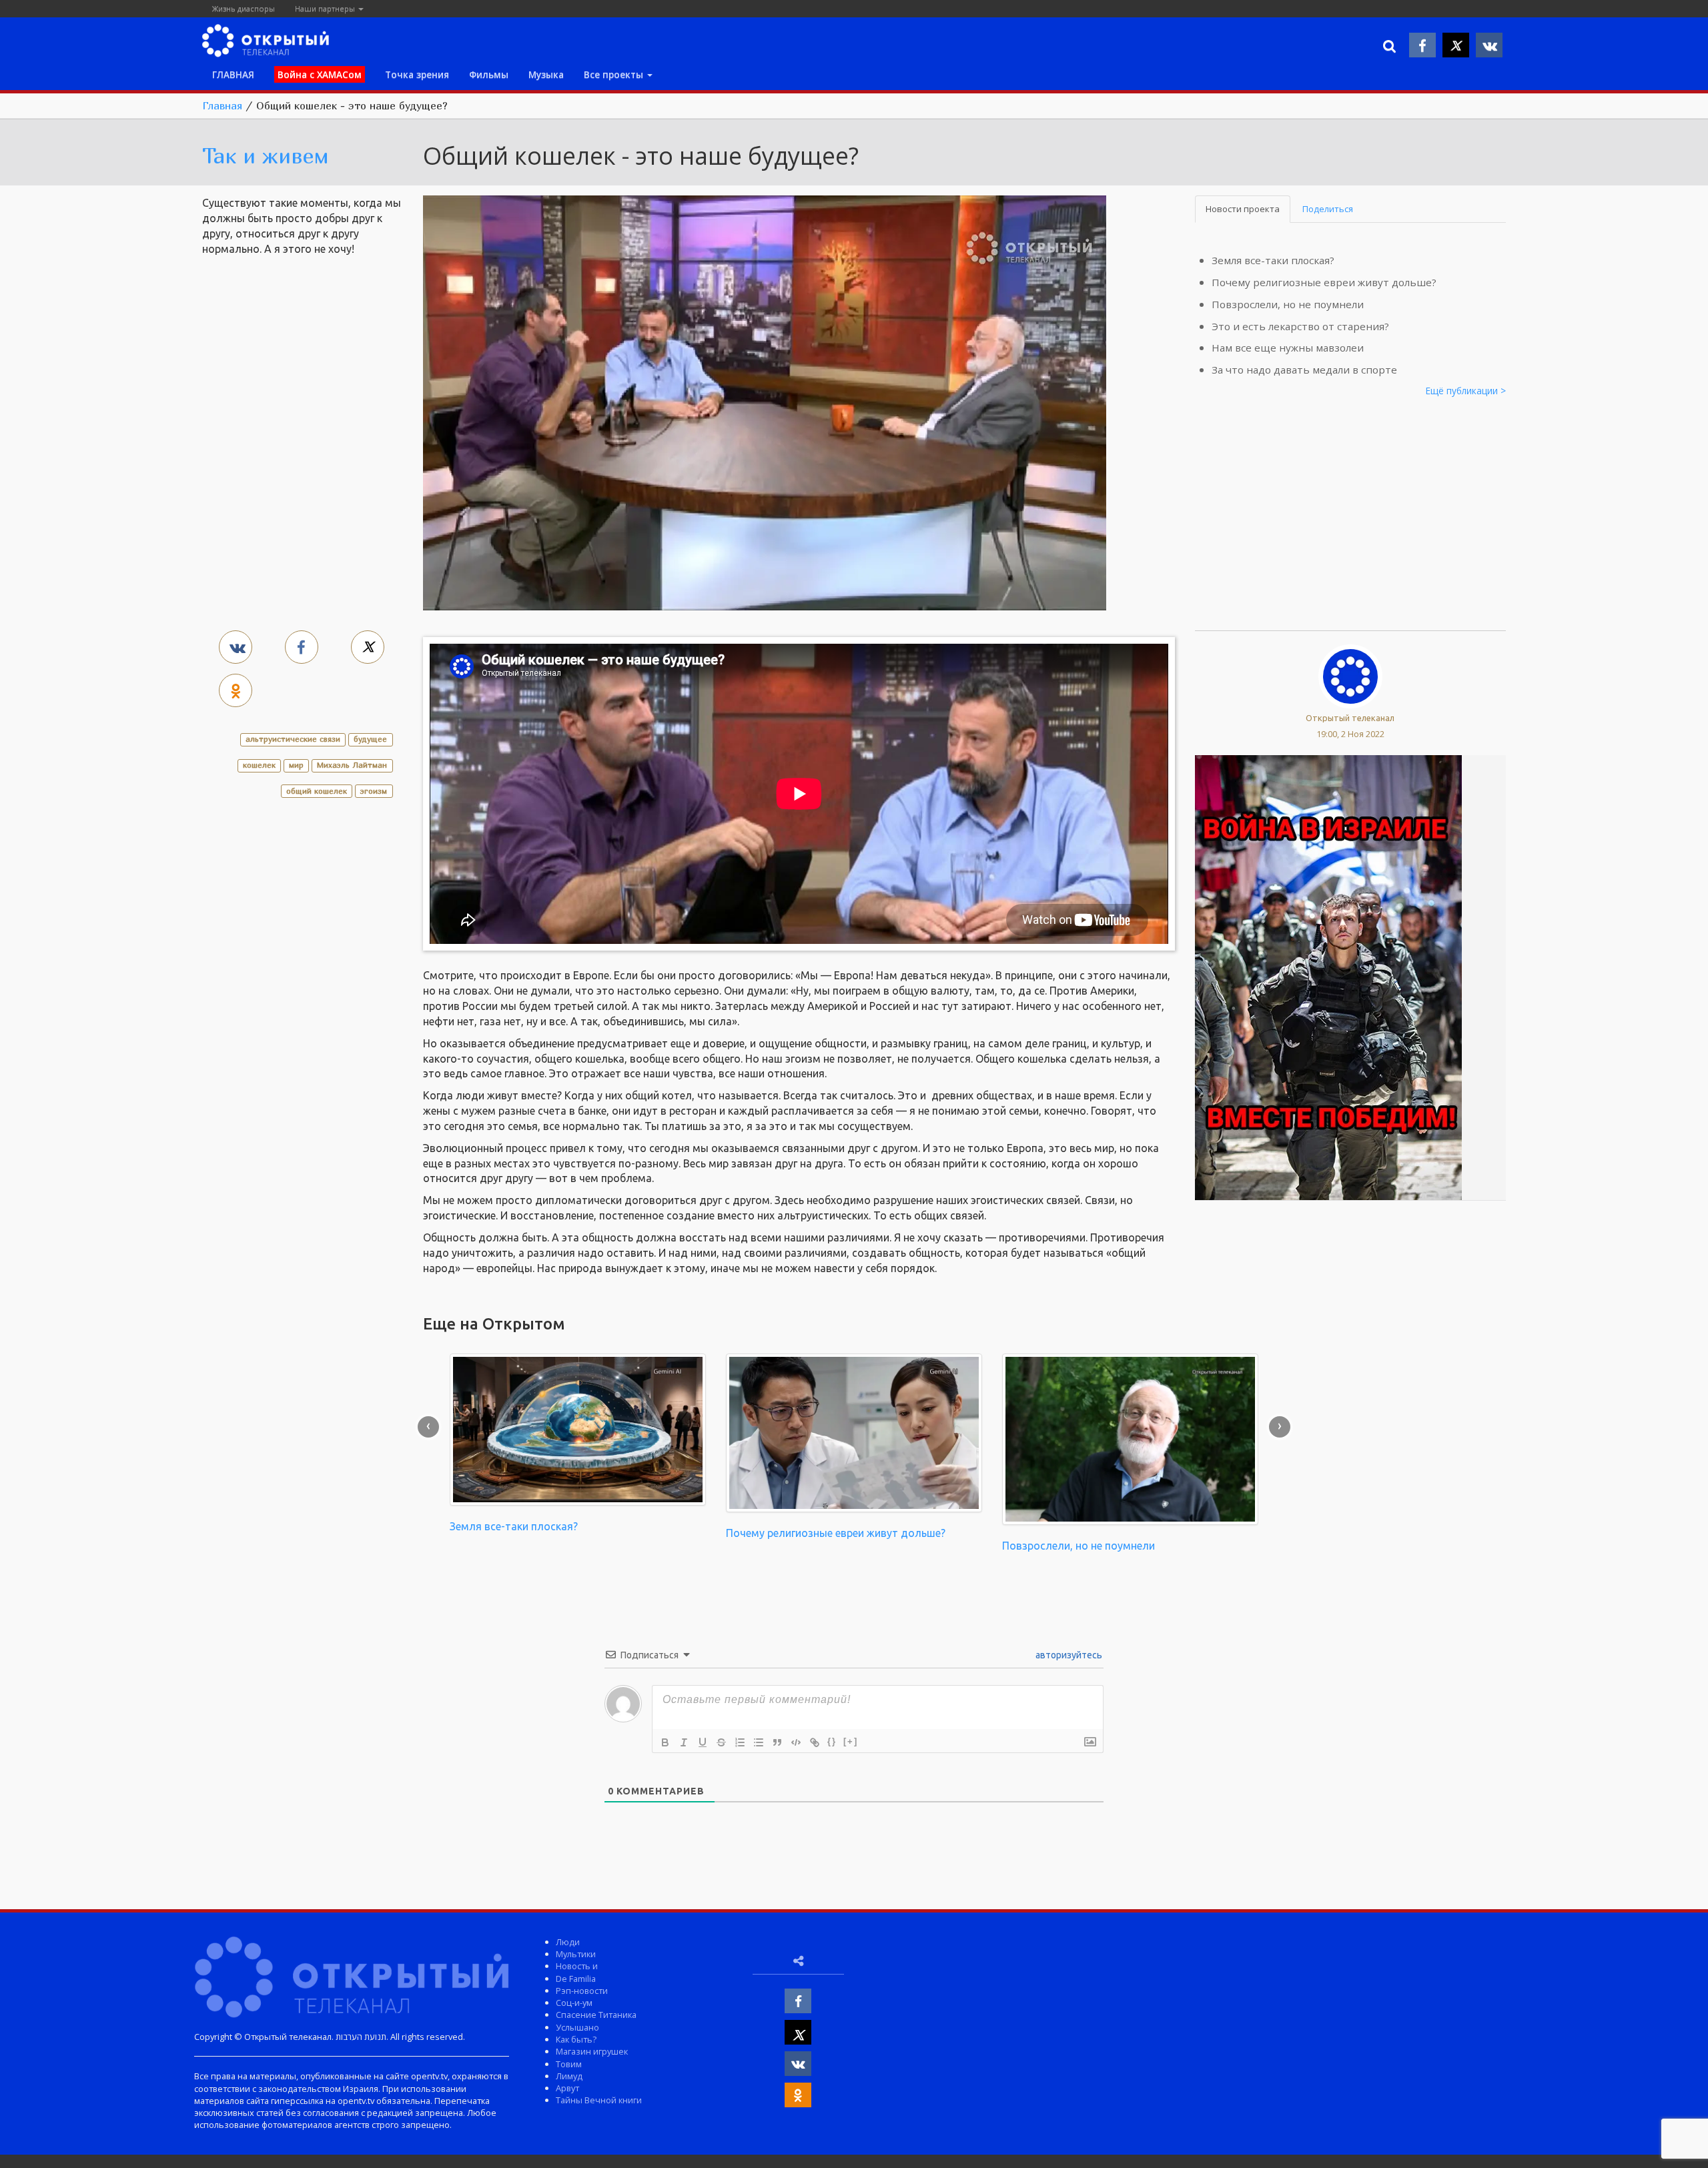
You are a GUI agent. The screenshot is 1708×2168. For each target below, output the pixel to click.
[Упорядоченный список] (740, 1742)
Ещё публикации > (1466, 391)
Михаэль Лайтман (352, 765)
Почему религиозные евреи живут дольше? (1324, 282)
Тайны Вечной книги (599, 2100)
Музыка (546, 74)
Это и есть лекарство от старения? (1300, 326)
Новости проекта (1243, 209)
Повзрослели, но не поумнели (1288, 304)
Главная (222, 105)
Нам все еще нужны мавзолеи (1288, 348)
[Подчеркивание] (703, 1742)
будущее (370, 739)
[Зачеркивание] (721, 1742)
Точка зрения (417, 74)
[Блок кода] (796, 1742)
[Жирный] (665, 1742)
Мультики (576, 1954)
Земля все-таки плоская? (1273, 260)
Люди (568, 1942)
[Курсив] (684, 1742)
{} (832, 1741)
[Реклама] (1328, 977)
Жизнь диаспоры (244, 8)
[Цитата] (777, 1742)
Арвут (567, 2088)
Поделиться (1328, 209)
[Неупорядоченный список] (759, 1742)
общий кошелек (317, 791)
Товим (569, 2064)
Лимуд (569, 2076)
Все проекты (615, 74)
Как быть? (576, 2039)
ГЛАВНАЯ (233, 74)
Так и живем (266, 155)
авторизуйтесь (1068, 1655)
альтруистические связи (293, 739)
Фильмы (489, 74)
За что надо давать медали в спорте (1304, 370)
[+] (851, 1741)
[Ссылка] (815, 1742)
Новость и (577, 1966)
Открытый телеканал (1350, 718)
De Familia (576, 1979)
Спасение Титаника (596, 2015)
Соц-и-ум (574, 2003)
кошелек (259, 765)
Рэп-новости (582, 1991)
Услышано (577, 2027)
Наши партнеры (326, 8)
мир (296, 765)
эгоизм (374, 791)
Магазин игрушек (592, 2051)
